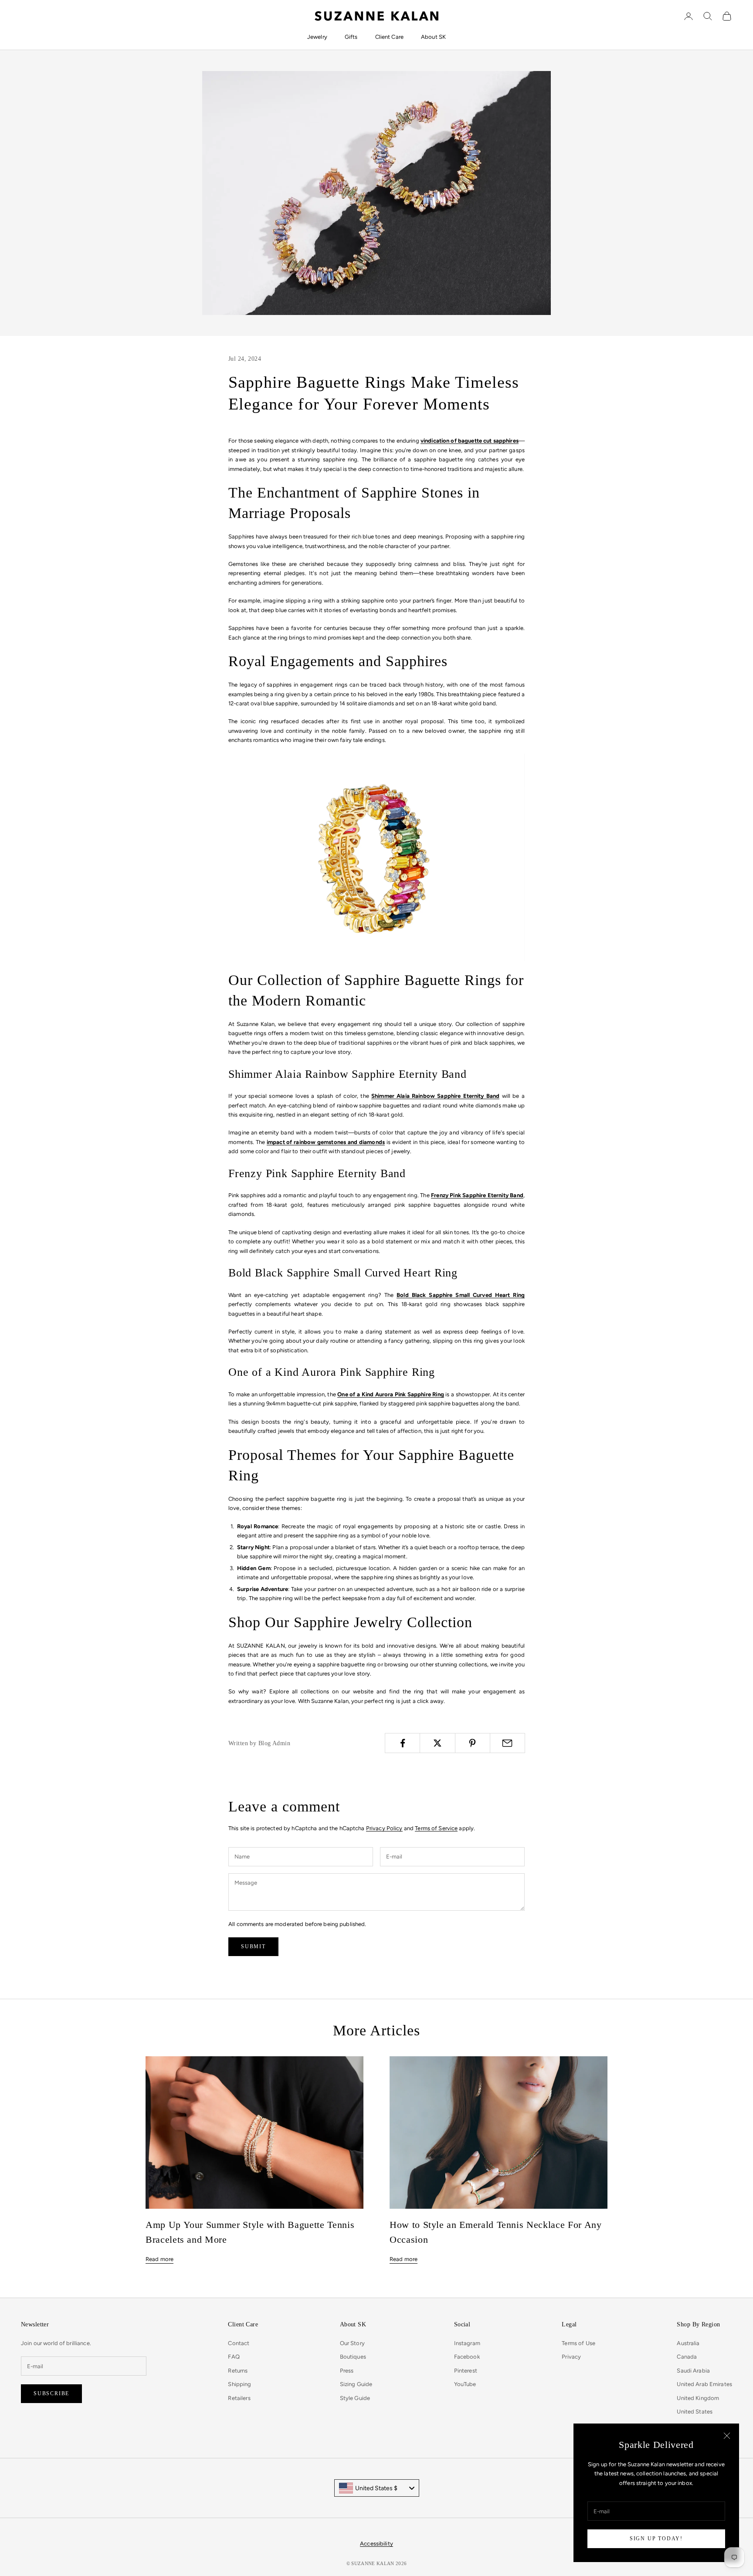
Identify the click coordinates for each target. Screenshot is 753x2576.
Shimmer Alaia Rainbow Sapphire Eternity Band (435, 1096)
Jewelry (317, 37)
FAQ (234, 2357)
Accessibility (376, 2544)
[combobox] (377, 2488)
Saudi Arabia (693, 2371)
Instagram (467, 2343)
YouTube (465, 2384)
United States (695, 2412)
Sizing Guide (356, 2384)
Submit (253, 1946)
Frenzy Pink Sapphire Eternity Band (477, 1195)
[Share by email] (507, 1743)
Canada (687, 2357)
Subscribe (51, 2393)
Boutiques (353, 2357)
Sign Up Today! (656, 2539)
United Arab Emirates (704, 2384)
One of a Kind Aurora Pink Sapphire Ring (390, 1394)
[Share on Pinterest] (473, 1743)
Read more (159, 2259)
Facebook (467, 2357)
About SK (433, 37)
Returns (238, 2371)
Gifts (351, 37)
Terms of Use (578, 2343)
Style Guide (355, 2398)
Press (347, 2371)
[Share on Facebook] (402, 1743)
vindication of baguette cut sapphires (470, 441)
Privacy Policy (384, 1828)
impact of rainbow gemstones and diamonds (326, 1142)
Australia (688, 2343)
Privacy (571, 2357)
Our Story (352, 2343)
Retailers (239, 2398)
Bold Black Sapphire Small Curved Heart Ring (461, 1295)
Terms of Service (436, 1828)
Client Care (389, 37)
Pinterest (466, 2371)
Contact (239, 2343)
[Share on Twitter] (437, 1743)
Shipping (239, 2384)
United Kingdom (698, 2398)
